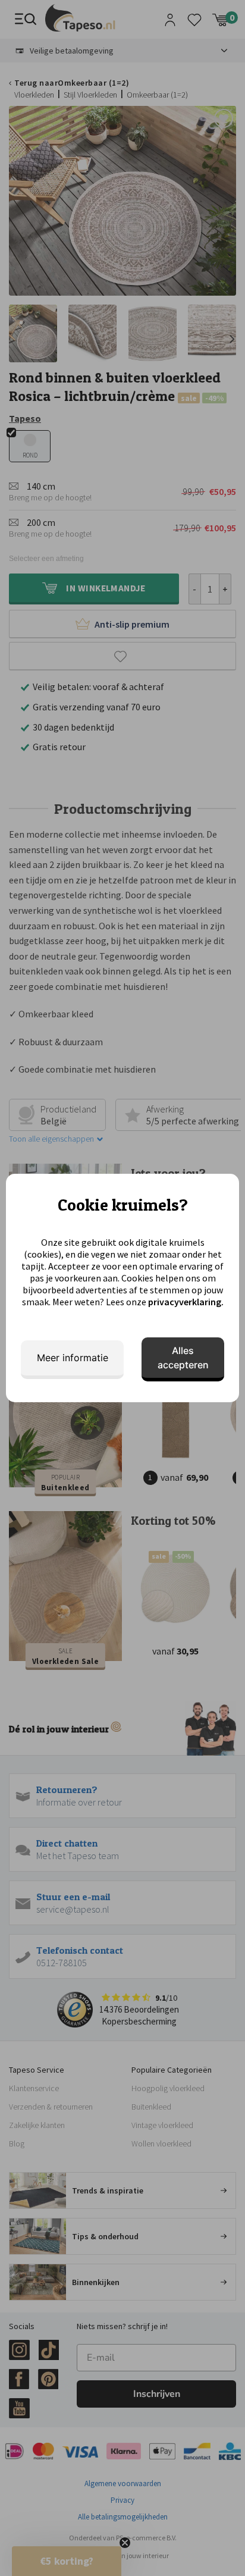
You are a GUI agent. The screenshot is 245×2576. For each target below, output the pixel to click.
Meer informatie (73, 1358)
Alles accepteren (183, 1358)
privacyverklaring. (186, 1302)
